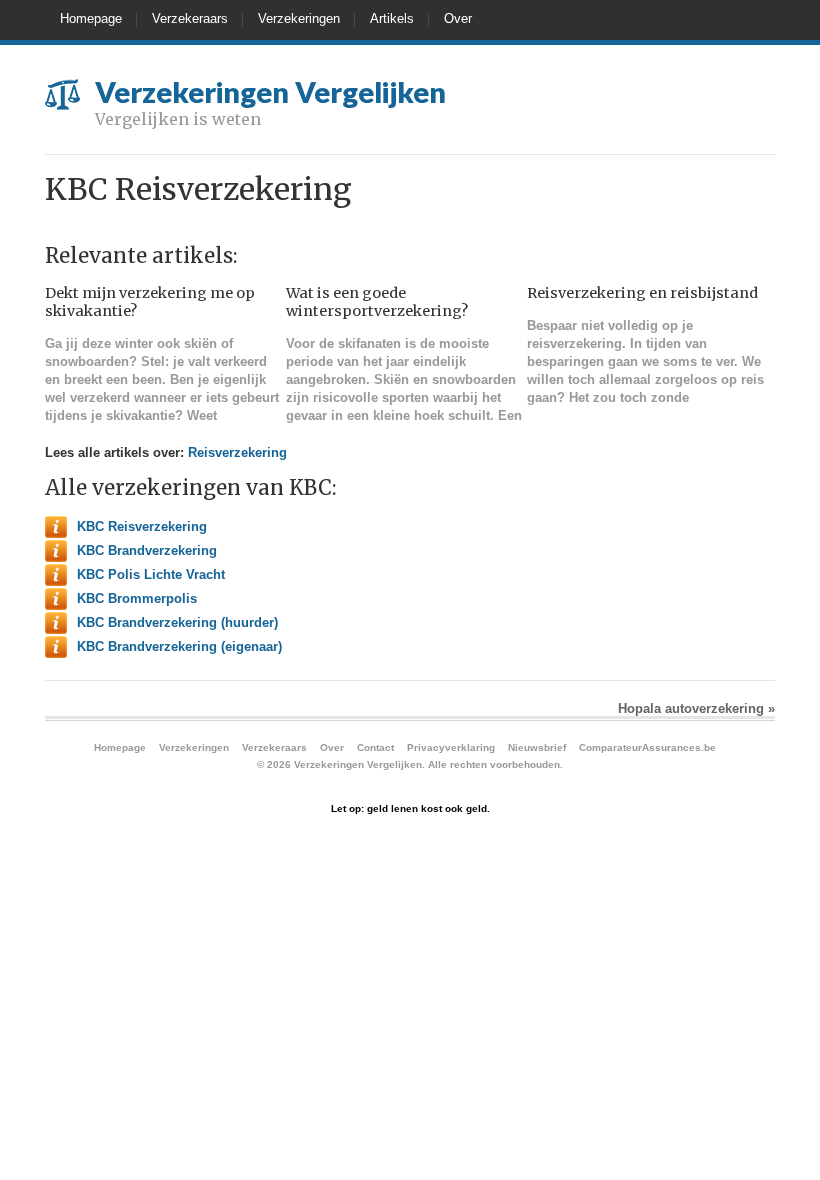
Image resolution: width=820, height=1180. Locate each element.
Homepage (91, 18)
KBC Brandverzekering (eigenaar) (179, 646)
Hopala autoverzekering (696, 708)
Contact (375, 747)
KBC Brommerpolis (137, 598)
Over (458, 18)
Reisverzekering (237, 452)
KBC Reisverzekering (142, 526)
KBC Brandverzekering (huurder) (177, 622)
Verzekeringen (299, 18)
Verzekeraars (190, 18)
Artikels (392, 18)
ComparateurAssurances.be (647, 747)
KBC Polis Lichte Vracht (151, 574)
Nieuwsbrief (537, 747)
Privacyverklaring (451, 747)
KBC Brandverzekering (147, 550)
